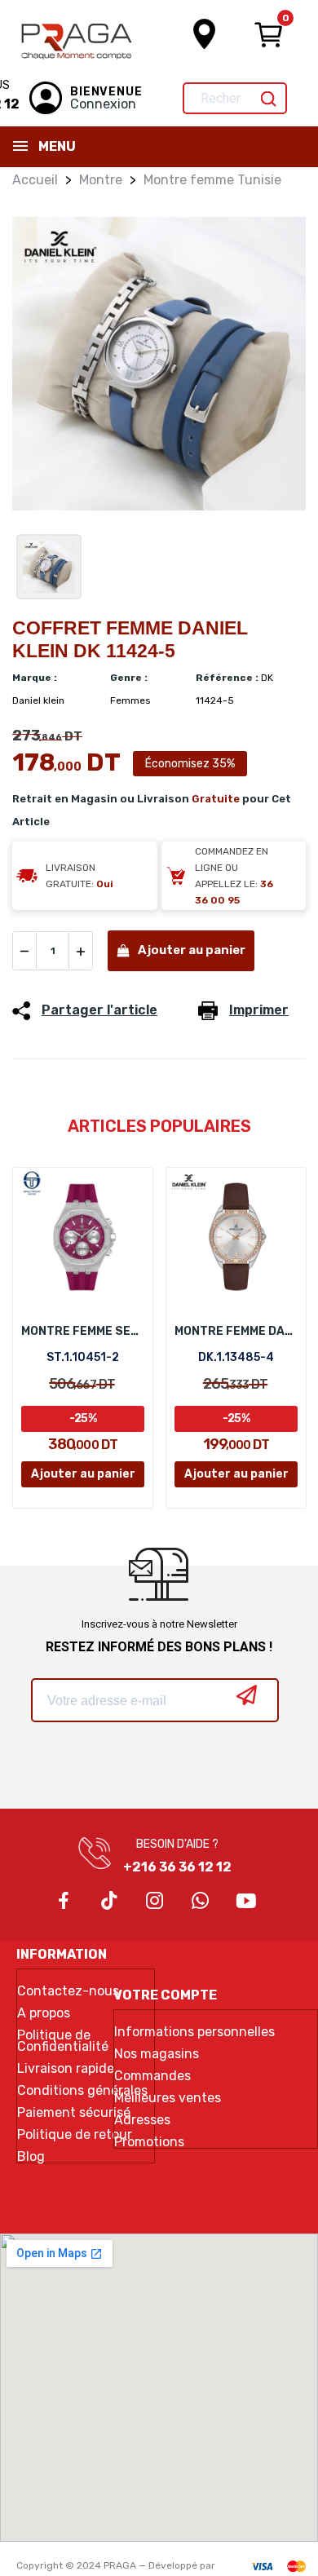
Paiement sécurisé (74, 2113)
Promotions (149, 2142)
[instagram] (155, 1902)
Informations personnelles (194, 2032)
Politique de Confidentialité (63, 2041)
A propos (44, 2013)
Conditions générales (82, 2091)
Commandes (152, 2076)
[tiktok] (109, 1902)
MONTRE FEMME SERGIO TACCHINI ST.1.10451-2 (83, 1331)
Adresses (142, 2120)
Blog (31, 2157)
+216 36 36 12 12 (177, 1867)
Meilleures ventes (168, 2098)
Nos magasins (157, 2054)
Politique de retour (75, 2135)
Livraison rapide (66, 2069)
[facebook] (64, 1902)
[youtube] (246, 1902)
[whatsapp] (201, 1902)
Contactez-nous (68, 1991)
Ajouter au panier (192, 950)
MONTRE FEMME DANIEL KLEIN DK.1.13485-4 (236, 1331)
